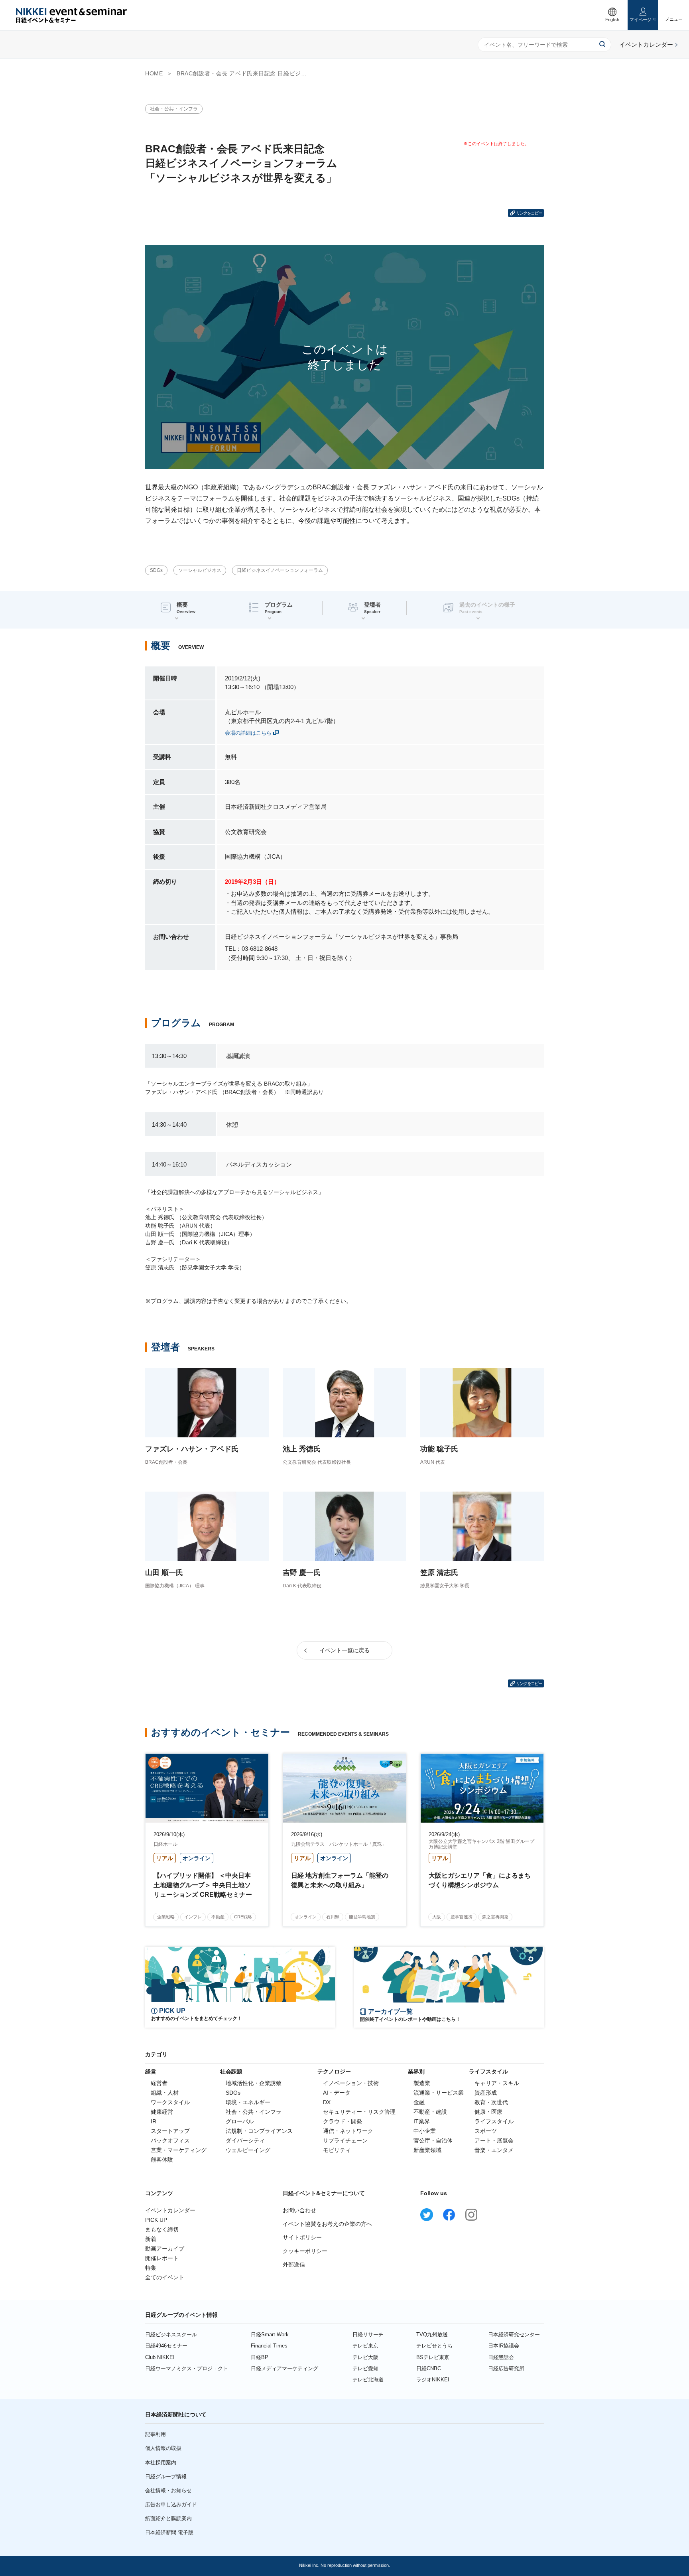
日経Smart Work (270, 2335)
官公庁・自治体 (433, 2140)
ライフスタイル (494, 2121)
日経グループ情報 (166, 2476)
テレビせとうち (434, 2346)
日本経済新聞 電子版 (169, 2532)
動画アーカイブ (165, 2249)
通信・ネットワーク (348, 2131)
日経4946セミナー (166, 2346)
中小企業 (425, 2131)
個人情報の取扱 (163, 2448)
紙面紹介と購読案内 (168, 2518)
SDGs (156, 570)
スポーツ (486, 2131)
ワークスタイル (170, 2102)
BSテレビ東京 (433, 2357)
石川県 (333, 1917)
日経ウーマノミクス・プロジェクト (187, 2368)
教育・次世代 (491, 2102)
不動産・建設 (430, 2112)
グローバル (240, 2121)
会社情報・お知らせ (168, 2490)
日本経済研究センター (514, 2335)
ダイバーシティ (245, 2140)
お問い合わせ (299, 2210)
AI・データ (337, 2093)
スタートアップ (170, 2131)
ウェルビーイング (248, 2150)
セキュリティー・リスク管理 (359, 2112)
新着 (151, 2239)
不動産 (218, 1917)
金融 (419, 2102)
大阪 (437, 1917)
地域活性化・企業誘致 (254, 2083)
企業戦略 (166, 1917)
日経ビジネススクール (171, 2335)
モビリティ (337, 2150)
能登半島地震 (362, 1917)
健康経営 (162, 2112)
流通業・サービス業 (439, 2093)
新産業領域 (427, 2150)
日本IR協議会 (504, 2346)
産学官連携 (462, 1917)
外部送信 (294, 2265)
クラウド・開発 (343, 2121)
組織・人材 (165, 2093)
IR (154, 2121)
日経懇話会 (501, 2357)
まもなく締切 (162, 2229)
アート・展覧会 (494, 2140)
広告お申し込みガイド (171, 2504)
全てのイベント (165, 2277)
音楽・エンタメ (494, 2150)
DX (327, 2102)
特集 (151, 2268)
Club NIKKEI (160, 2357)
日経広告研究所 (506, 2368)
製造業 (422, 2083)
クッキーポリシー (305, 2251)
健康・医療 (488, 2112)
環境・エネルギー (248, 2102)
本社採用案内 (161, 2463)
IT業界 (422, 2121)
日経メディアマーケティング (284, 2368)
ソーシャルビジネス (200, 570)
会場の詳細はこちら (248, 733)
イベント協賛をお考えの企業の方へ (327, 2224)
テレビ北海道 (368, 2380)
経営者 (159, 2083)
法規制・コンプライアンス (259, 2131)
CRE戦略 (243, 1917)
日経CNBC (429, 2368)
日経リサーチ (368, 2335)
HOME (154, 73)
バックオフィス (170, 2140)
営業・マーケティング (179, 2150)
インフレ (193, 1917)
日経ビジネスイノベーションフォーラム (280, 570)
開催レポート (162, 2258)
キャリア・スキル (497, 2083)
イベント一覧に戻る (344, 1650)
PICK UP (156, 2220)
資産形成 (486, 2093)
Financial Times (269, 2346)
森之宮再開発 (495, 1917)
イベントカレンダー (170, 2210)
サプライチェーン (345, 2140)
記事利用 (156, 2434)
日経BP (260, 2357)
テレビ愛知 (365, 2368)
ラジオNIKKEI (433, 2380)
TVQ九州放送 (432, 2335)
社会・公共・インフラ (174, 109)
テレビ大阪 (365, 2357)
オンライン (306, 1917)
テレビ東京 (365, 2346)
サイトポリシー (302, 2237)
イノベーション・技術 (351, 2083)
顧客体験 (162, 2160)
